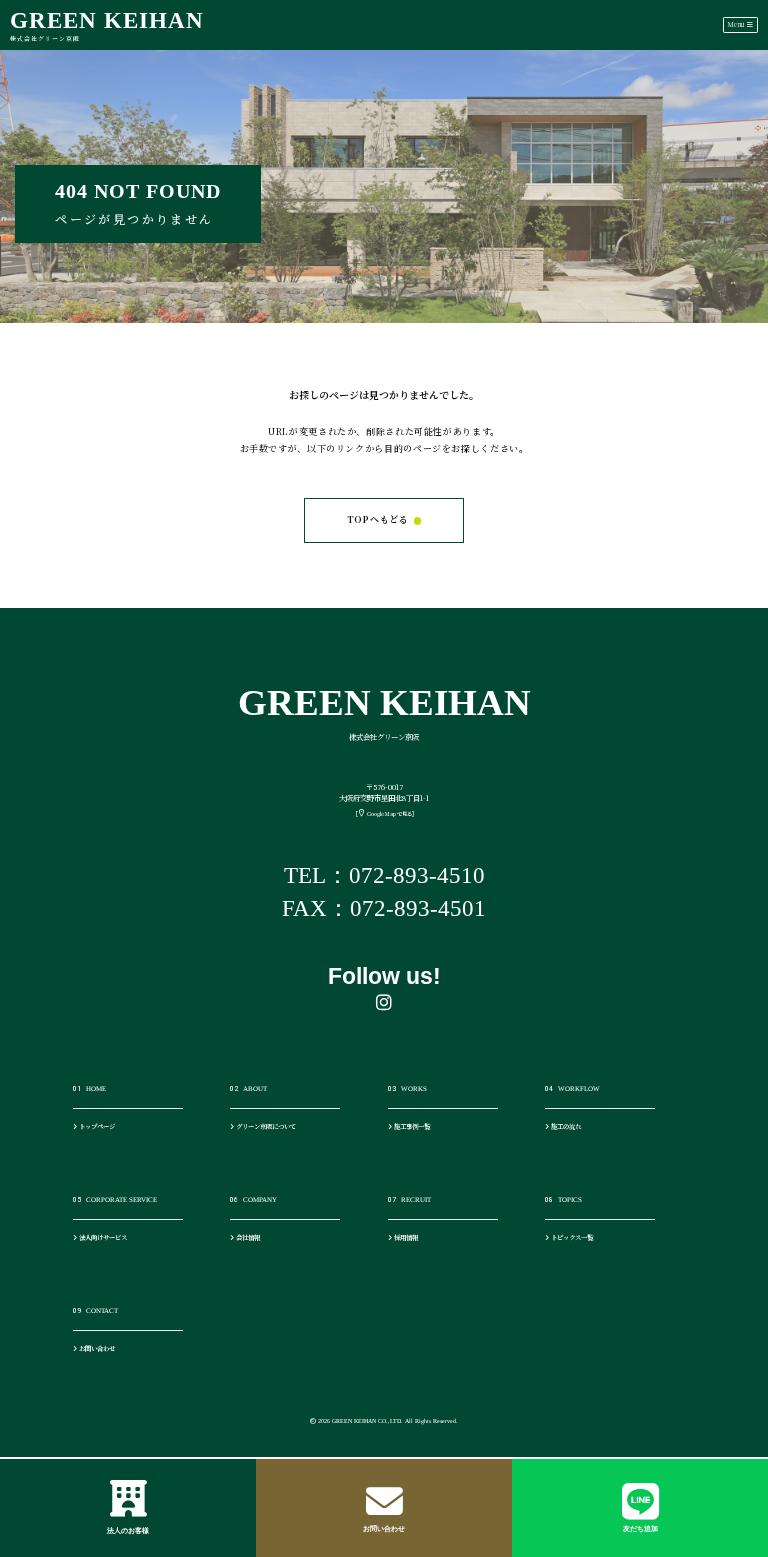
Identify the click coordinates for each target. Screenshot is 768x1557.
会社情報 (247, 1237)
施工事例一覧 (411, 1126)
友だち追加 (640, 1529)
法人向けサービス (102, 1237)
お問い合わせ (384, 1529)
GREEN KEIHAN (107, 24)
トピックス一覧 (571, 1237)
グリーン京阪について (265, 1126)
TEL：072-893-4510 (384, 875)
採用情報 (405, 1237)
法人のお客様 (128, 1531)
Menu (737, 24)
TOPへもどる (378, 519)
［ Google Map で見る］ (384, 814)
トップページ (96, 1126)
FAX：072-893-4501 (384, 908)
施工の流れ (565, 1126)
